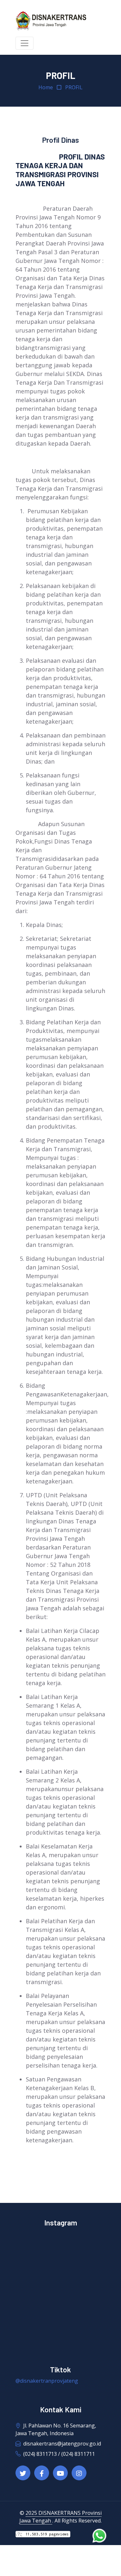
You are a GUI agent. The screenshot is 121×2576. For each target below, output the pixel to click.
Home (46, 87)
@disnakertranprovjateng (47, 2381)
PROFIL (74, 87)
